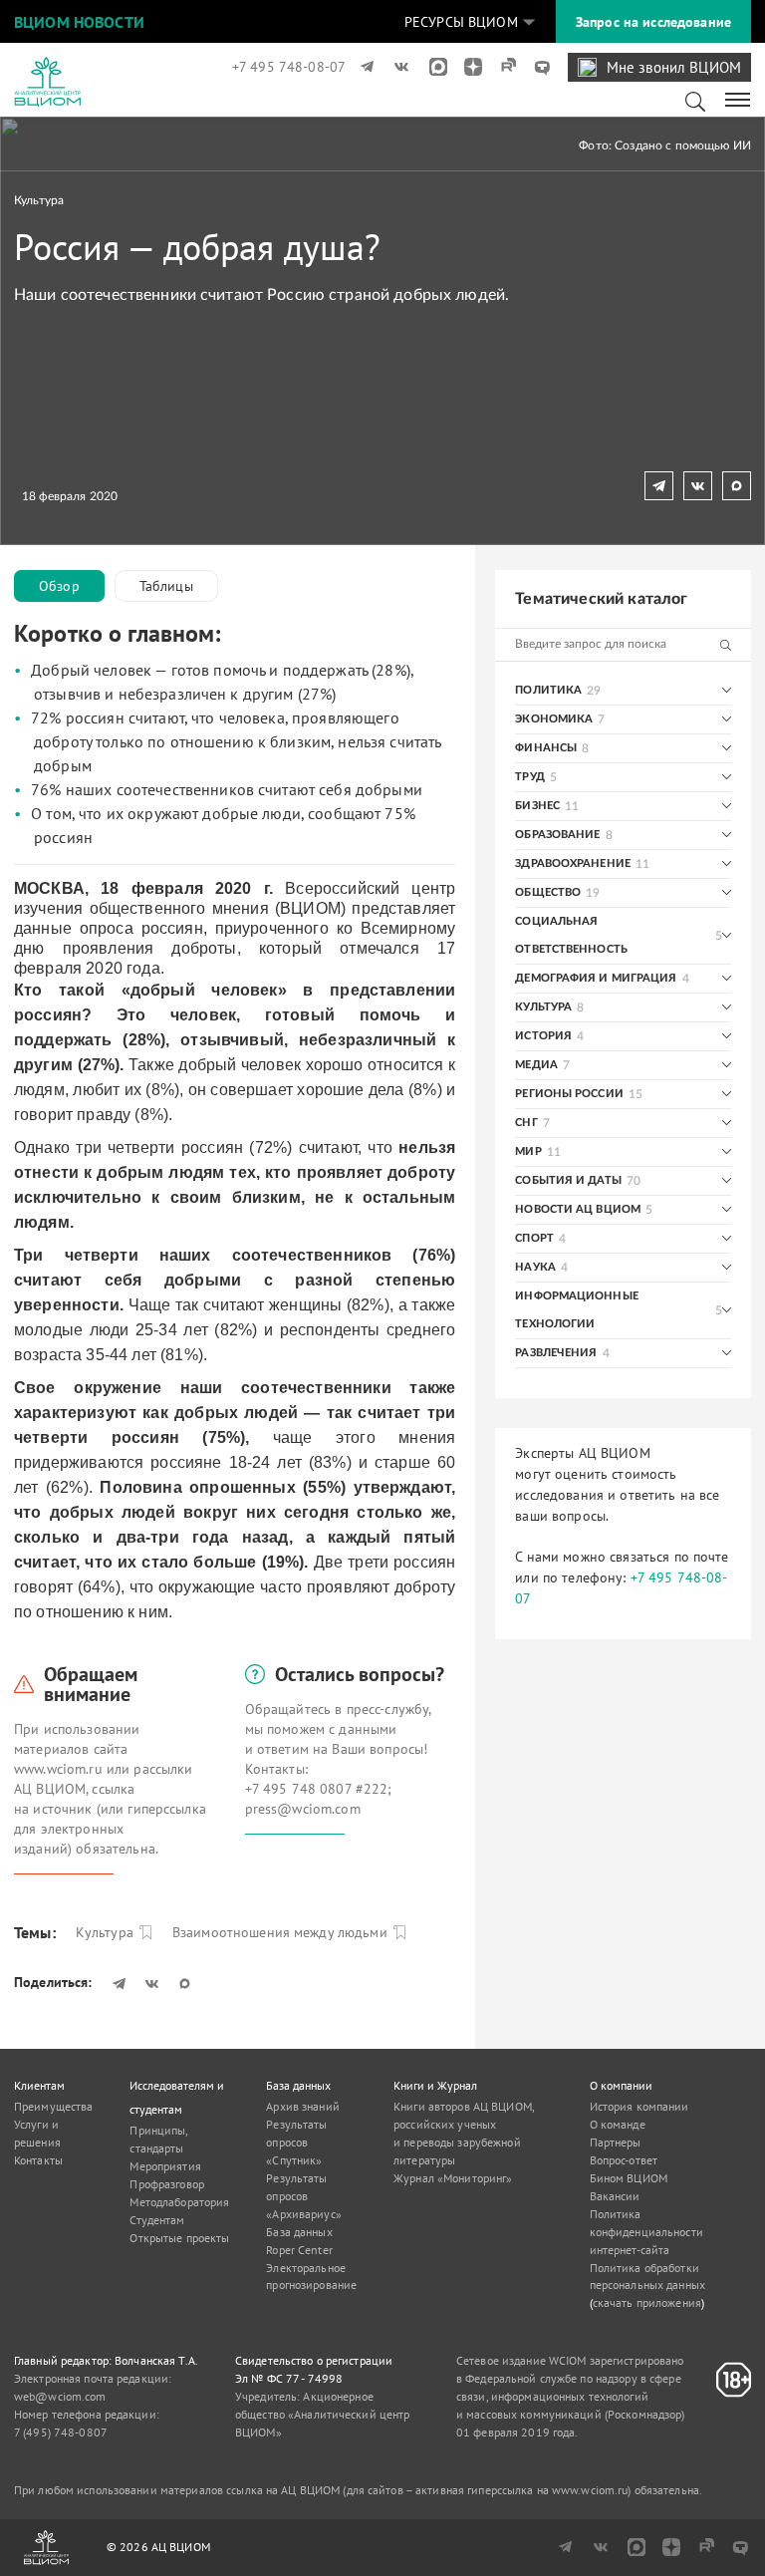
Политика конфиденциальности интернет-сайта (646, 2232)
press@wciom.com (303, 1809)
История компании (639, 2106)
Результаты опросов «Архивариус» (303, 2196)
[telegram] (363, 67)
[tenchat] (535, 67)
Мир (528, 1151)
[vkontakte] (398, 67)
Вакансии (615, 2196)
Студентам (157, 2220)
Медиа (536, 1065)
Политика (548, 690)
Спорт (534, 1238)
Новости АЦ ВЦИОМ (578, 1209)
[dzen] (467, 67)
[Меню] (739, 99)
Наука (535, 1267)
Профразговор (166, 2184)
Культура (39, 200)
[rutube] (502, 67)
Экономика (554, 719)
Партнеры (616, 2142)
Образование (557, 835)
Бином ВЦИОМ (629, 2178)
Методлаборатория (179, 2202)
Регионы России (569, 1094)
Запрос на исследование (653, 22)
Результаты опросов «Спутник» (296, 2142)
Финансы (546, 748)
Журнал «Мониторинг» (453, 2178)
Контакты (38, 2160)
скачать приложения (647, 2302)
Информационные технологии (577, 1310)
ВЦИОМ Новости (79, 22)
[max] (432, 67)
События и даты (568, 1180)
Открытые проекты (179, 2238)
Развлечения (556, 1353)
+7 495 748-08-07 (289, 67)
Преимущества (53, 2106)
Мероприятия (165, 2166)
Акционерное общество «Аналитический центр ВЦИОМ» (322, 2414)
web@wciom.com (60, 2396)
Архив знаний (302, 2106)
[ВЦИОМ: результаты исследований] (47, 82)
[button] (470, 22)
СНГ (526, 1123)
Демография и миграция (596, 978)
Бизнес (537, 806)
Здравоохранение (573, 863)
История (543, 1036)
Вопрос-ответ (624, 2160)
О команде (618, 2124)
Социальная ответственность (571, 935)
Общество (548, 892)
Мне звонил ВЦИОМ (674, 67)
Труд (529, 777)
